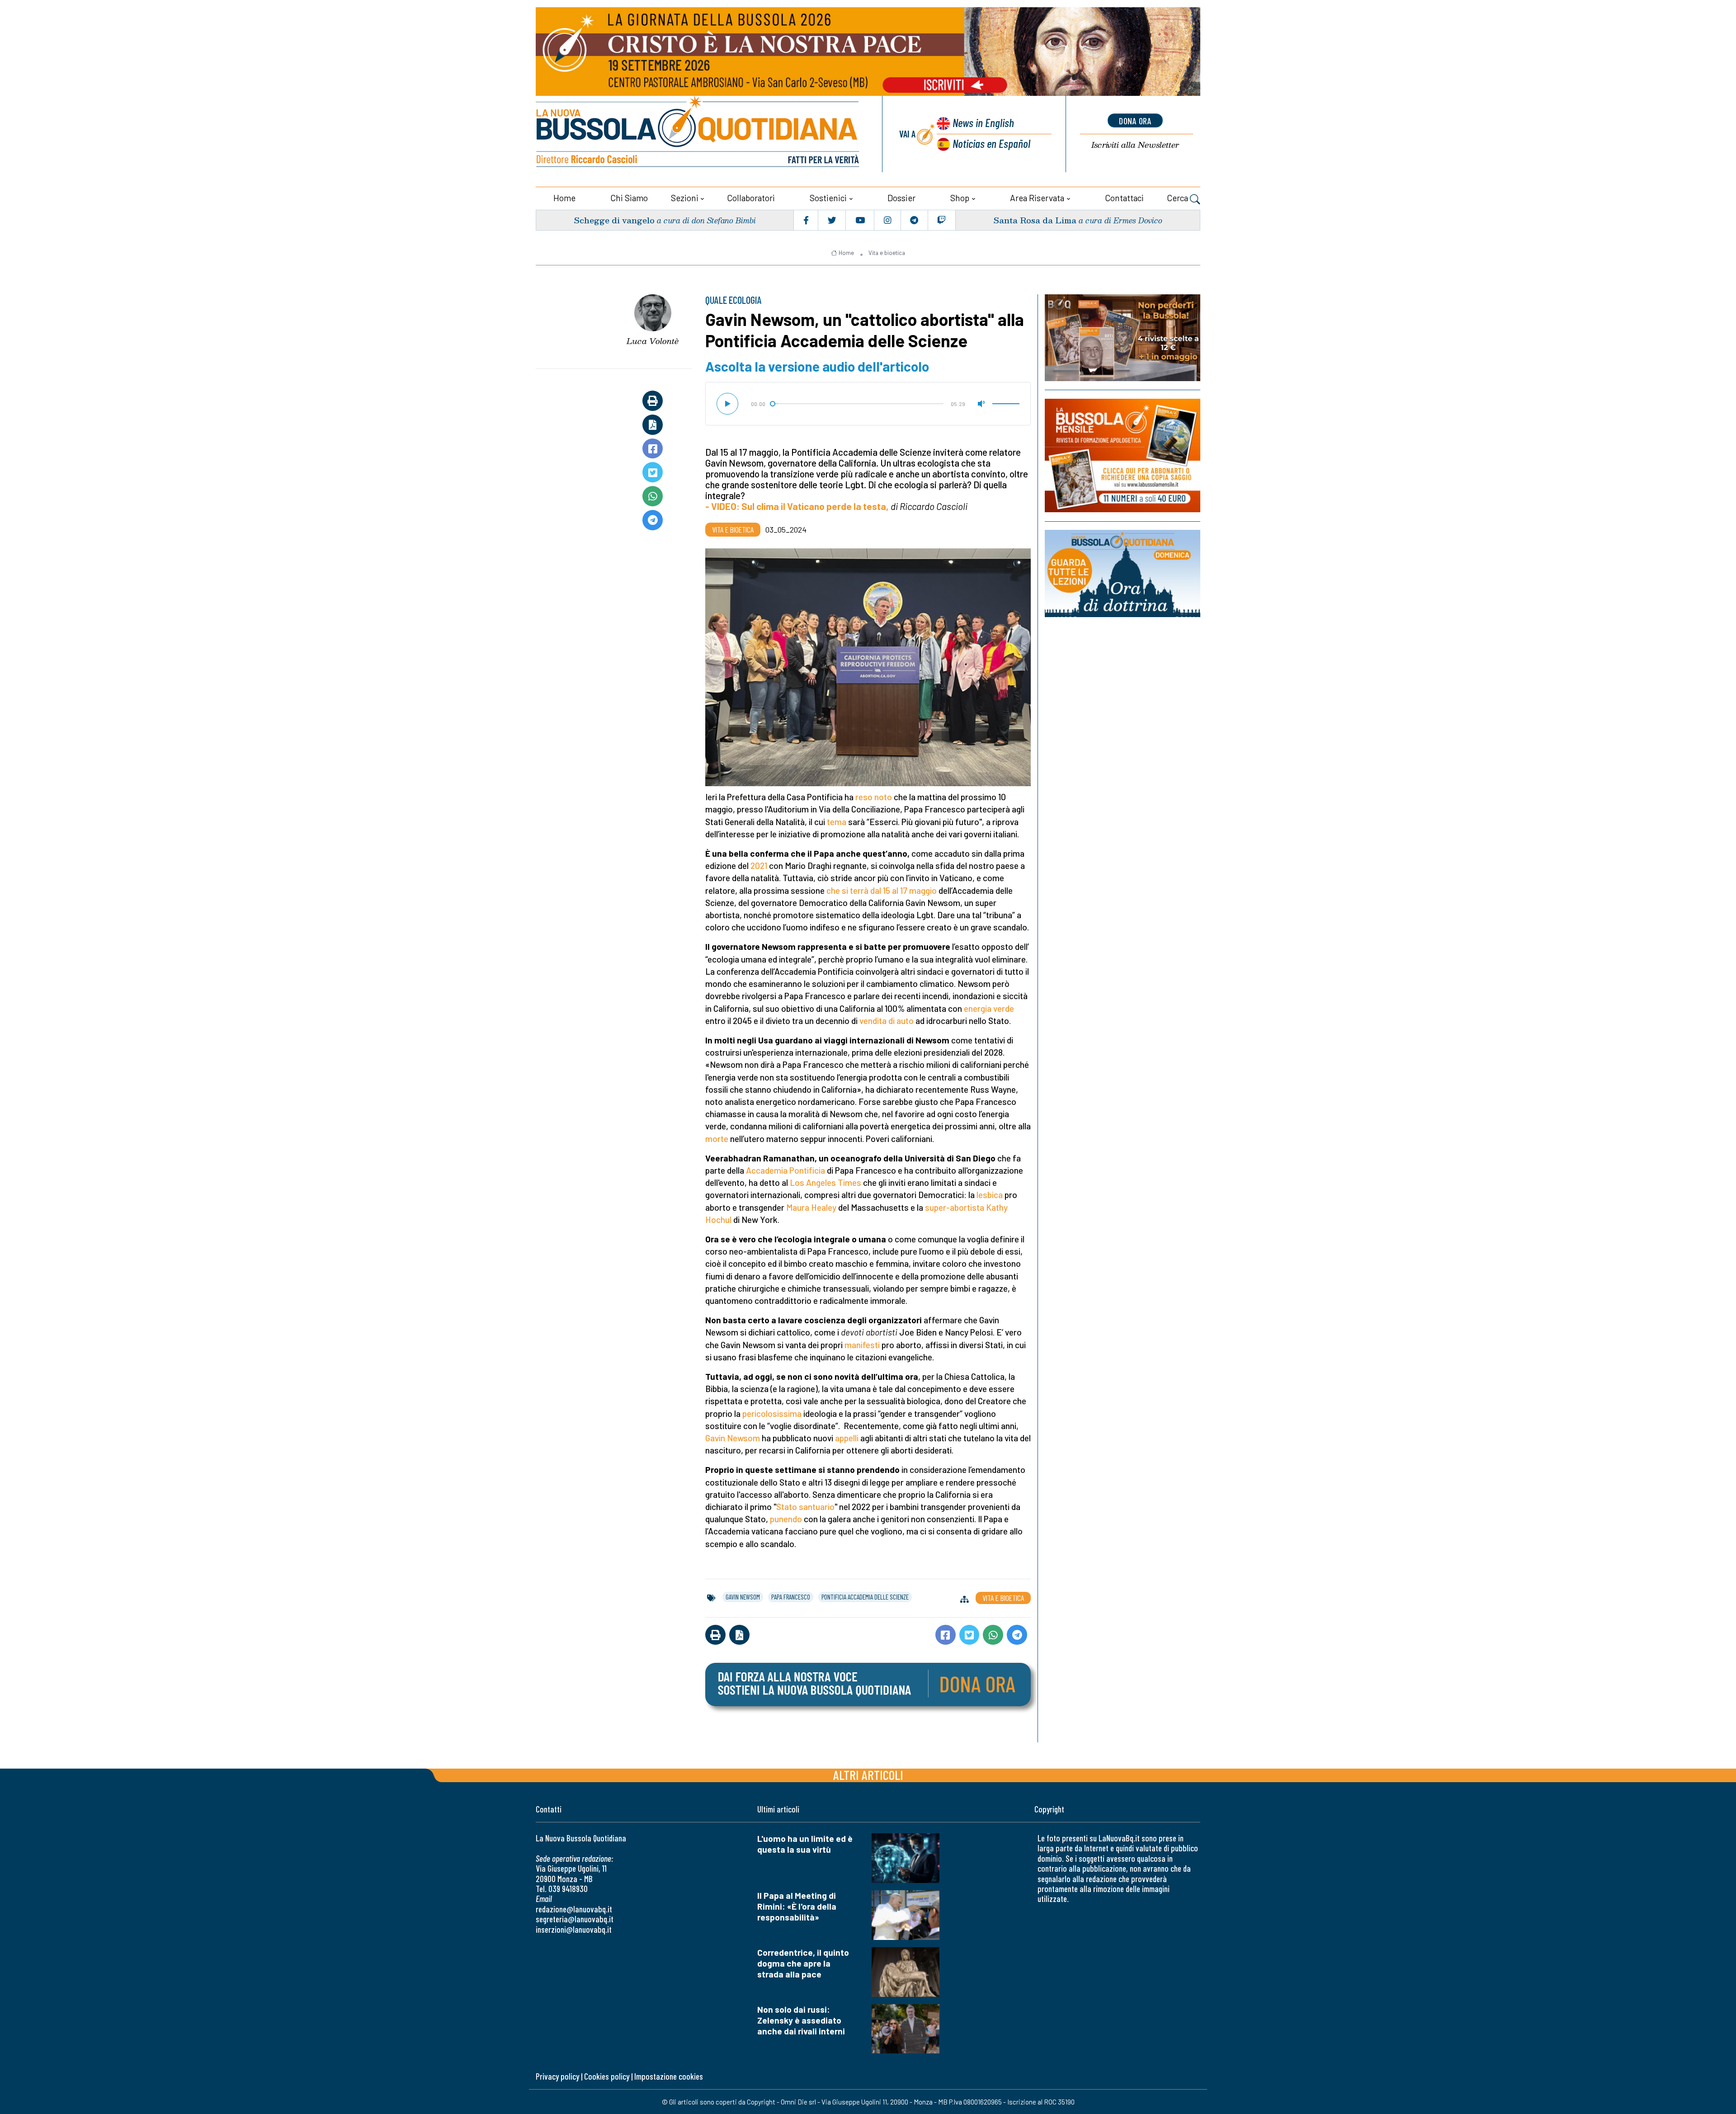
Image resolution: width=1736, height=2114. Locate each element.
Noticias (991, 143)
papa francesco (791, 1597)
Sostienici (828, 198)
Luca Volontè (653, 341)
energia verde (989, 1008)
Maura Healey (811, 1207)
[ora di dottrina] (1123, 573)
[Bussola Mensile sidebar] (1123, 455)
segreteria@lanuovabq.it (575, 1919)
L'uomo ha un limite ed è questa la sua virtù (805, 1844)
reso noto (874, 797)
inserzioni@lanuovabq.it (574, 1929)
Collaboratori (751, 198)
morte (717, 1139)
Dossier (901, 198)
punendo (786, 1519)
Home (564, 198)
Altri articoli (868, 1775)
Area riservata (1037, 198)
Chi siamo (629, 198)
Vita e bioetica (887, 253)
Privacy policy (557, 2076)
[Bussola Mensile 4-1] (1123, 338)
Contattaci (1124, 198)
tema (837, 822)
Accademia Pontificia (785, 1170)
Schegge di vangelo (614, 220)
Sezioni (685, 198)
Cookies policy (607, 2076)
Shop (960, 198)
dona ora (1135, 121)
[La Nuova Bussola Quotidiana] (698, 134)
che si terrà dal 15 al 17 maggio (882, 890)
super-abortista (955, 1207)
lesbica (990, 1195)
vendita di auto (887, 1021)
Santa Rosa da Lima (1035, 220)
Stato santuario (805, 1507)
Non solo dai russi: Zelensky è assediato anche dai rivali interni (801, 2020)
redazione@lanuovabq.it (574, 1909)
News (983, 122)
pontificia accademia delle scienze (865, 1597)
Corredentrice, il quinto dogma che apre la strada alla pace (803, 1963)
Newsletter (1135, 145)
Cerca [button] (1178, 198)
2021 (759, 866)
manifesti (862, 1345)
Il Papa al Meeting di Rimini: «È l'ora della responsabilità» (797, 1906)
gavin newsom (743, 1597)
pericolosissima (772, 1413)
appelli (847, 1438)
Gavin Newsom (733, 1438)
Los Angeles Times (826, 1182)
